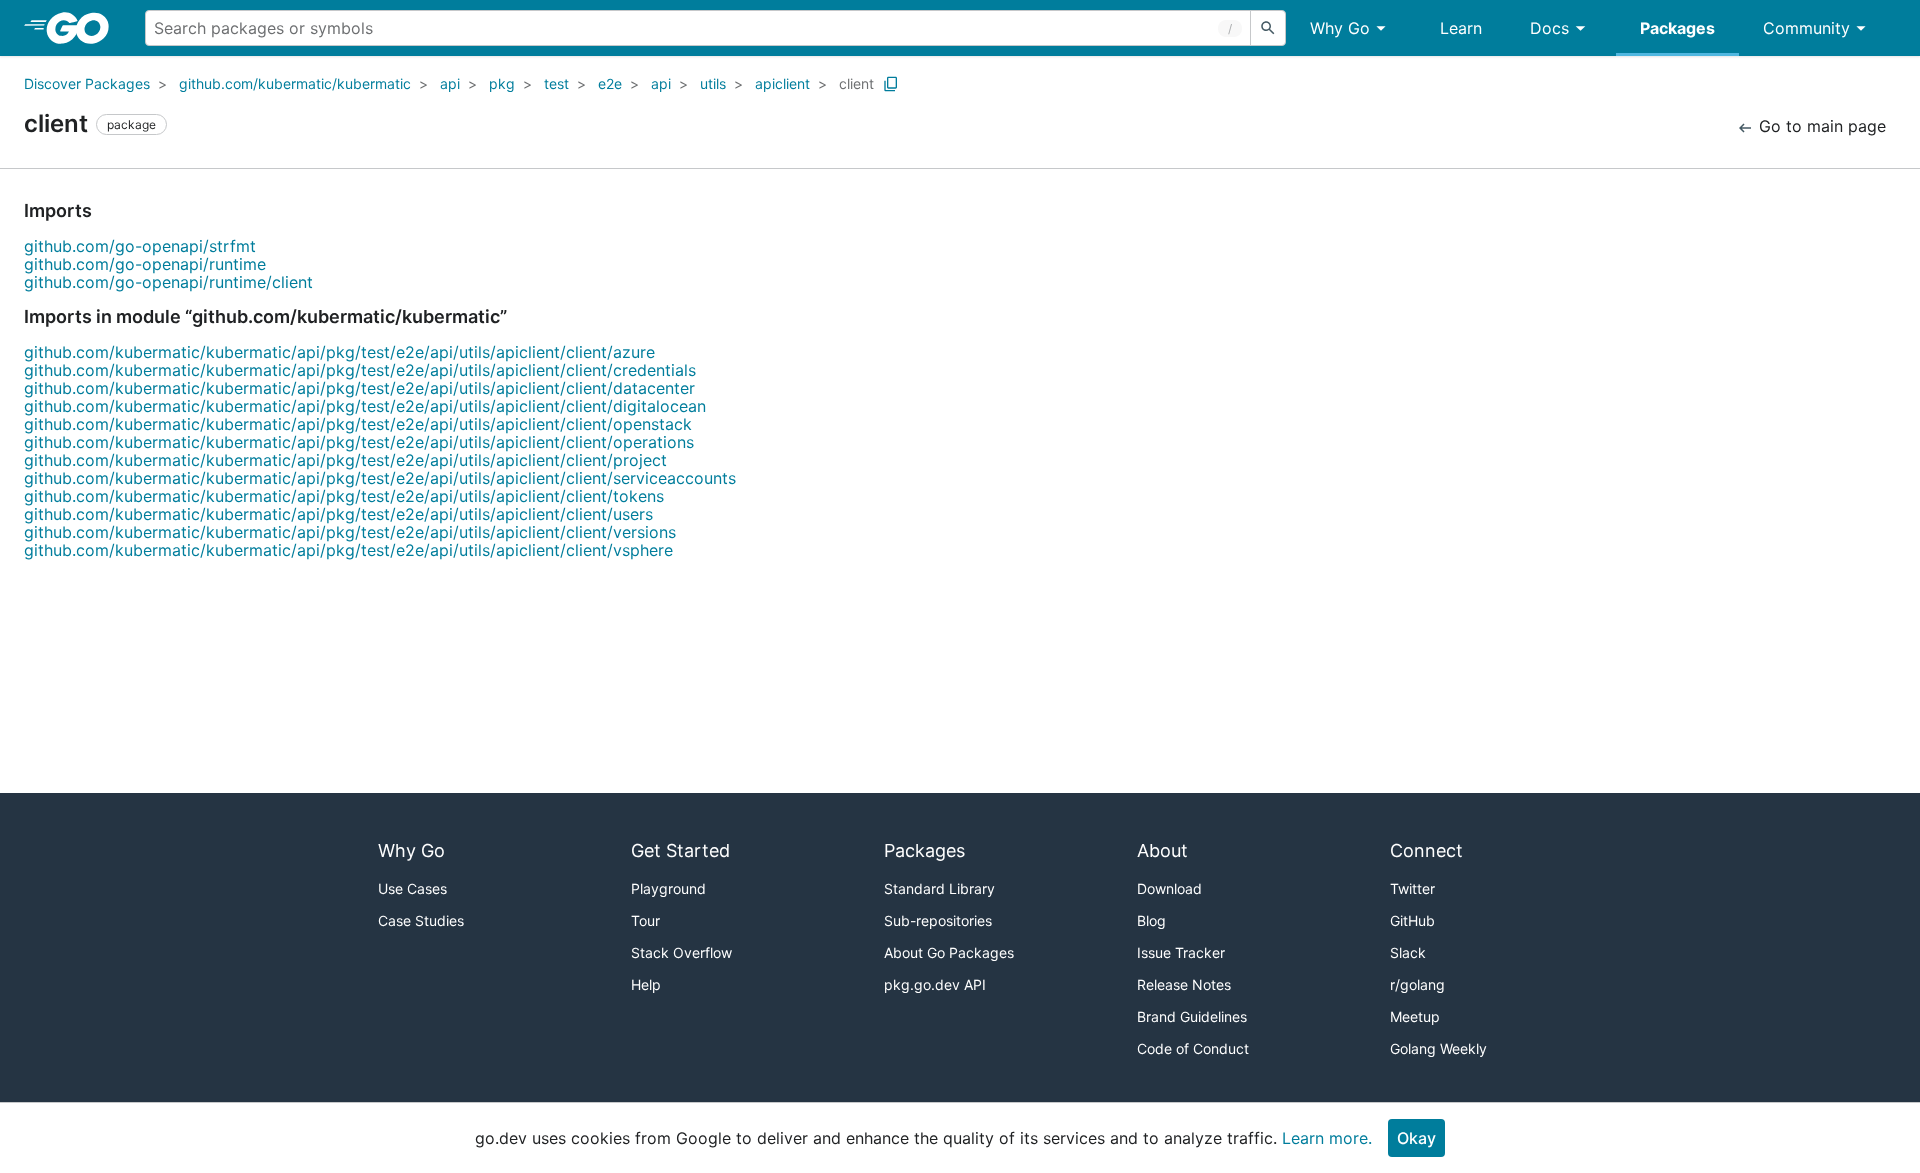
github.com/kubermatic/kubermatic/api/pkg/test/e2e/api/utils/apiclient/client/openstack (358, 424)
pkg (502, 83)
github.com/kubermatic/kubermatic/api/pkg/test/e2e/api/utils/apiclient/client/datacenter (359, 388)
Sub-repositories (938, 920)
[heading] (84, 28)
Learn (1461, 28)
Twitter (1412, 888)
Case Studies (421, 920)
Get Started (680, 850)
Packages (1677, 28)
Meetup (1415, 1016)
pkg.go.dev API (935, 984)
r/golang (1417, 984)
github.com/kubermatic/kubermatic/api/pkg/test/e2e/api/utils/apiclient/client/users (338, 514)
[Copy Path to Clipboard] (891, 84)
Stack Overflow (681, 952)
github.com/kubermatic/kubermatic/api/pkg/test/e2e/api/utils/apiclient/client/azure (339, 352)
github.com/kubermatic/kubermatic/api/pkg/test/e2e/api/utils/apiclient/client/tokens (344, 496)
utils (713, 83)
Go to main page (1820, 126)
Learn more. (1327, 1138)
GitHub (1412, 920)
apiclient (782, 83)
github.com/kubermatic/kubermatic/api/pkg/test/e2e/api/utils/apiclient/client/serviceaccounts (380, 478)
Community (1806, 28)
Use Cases (412, 888)
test (556, 83)
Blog (1151, 920)
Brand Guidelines (1192, 1016)
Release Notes (1184, 984)
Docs (1549, 28)
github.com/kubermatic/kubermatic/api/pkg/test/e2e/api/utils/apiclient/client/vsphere (348, 550)
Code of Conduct (1193, 1048)
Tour (645, 920)
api (450, 83)
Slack (1408, 952)
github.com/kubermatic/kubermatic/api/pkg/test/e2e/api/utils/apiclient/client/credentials (360, 370)
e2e (610, 83)
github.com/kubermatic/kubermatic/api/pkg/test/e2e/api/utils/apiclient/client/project (345, 460)
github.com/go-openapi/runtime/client (168, 282)
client (856, 83)
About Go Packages (949, 952)
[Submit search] (1268, 28)
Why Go (1340, 28)
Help (646, 984)
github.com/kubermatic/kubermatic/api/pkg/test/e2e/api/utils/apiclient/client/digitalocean (365, 406)
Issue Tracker (1181, 952)
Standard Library (939, 888)
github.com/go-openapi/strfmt (140, 246)
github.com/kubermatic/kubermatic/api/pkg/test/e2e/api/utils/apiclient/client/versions (350, 532)
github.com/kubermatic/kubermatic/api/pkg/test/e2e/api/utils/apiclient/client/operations (359, 442)
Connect (1426, 850)
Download (1169, 888)
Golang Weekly (1438, 1048)
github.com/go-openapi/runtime (145, 264)
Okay (1416, 1138)
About (1162, 850)
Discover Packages (87, 83)
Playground (668, 888)
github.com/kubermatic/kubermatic (295, 83)
